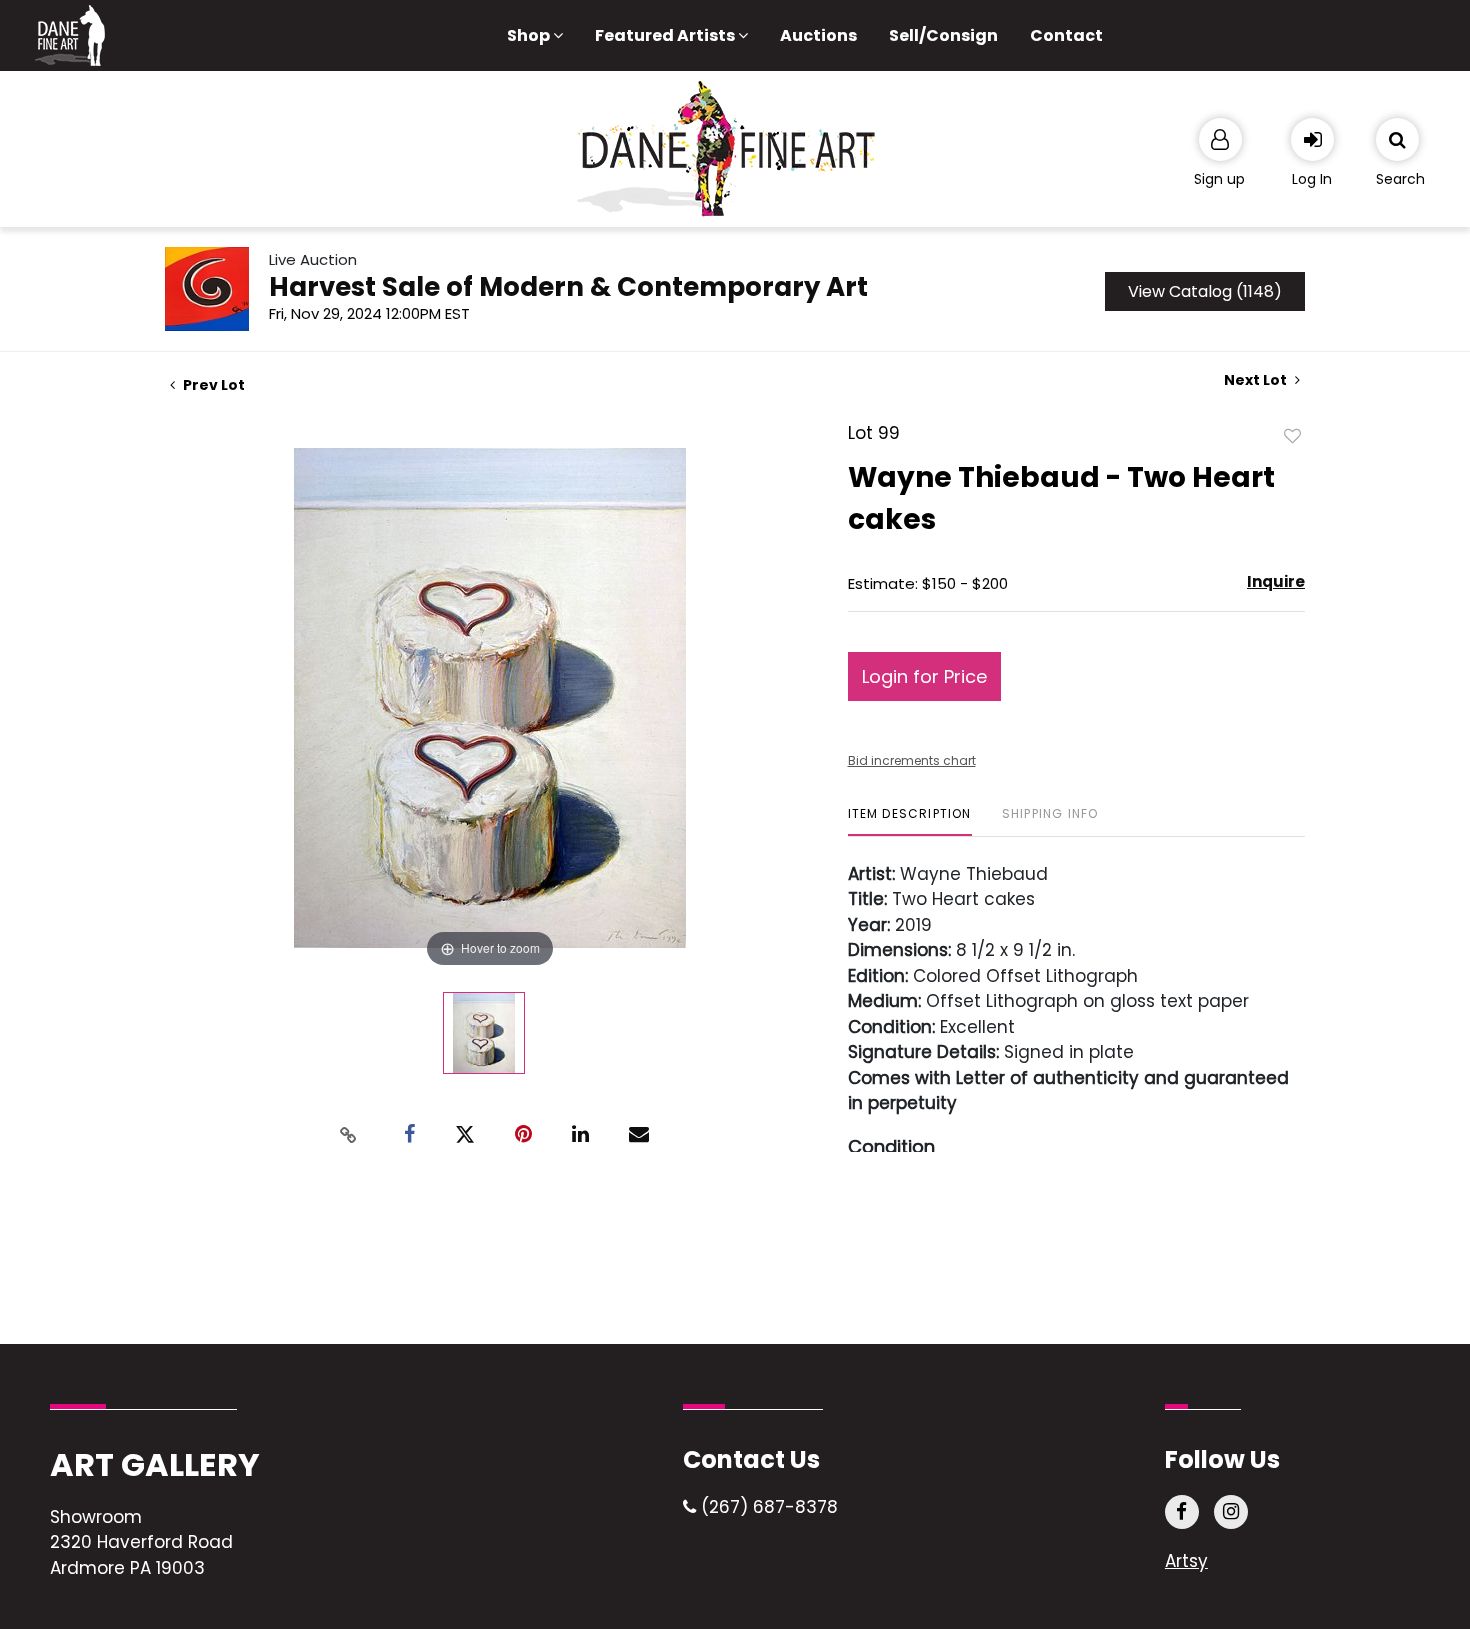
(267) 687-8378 (767, 1507)
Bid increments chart (912, 760)
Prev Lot (212, 385)
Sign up (1219, 179)
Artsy (1186, 1561)
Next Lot (1257, 380)
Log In (1312, 179)
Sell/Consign (943, 35)
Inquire (1276, 581)
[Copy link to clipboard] (349, 1135)
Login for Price (924, 676)
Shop (530, 35)
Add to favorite (1293, 435)
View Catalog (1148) (1205, 291)
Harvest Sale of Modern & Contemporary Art (568, 287)
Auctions (818, 35)
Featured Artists (666, 35)
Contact (1066, 35)
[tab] (910, 821)
